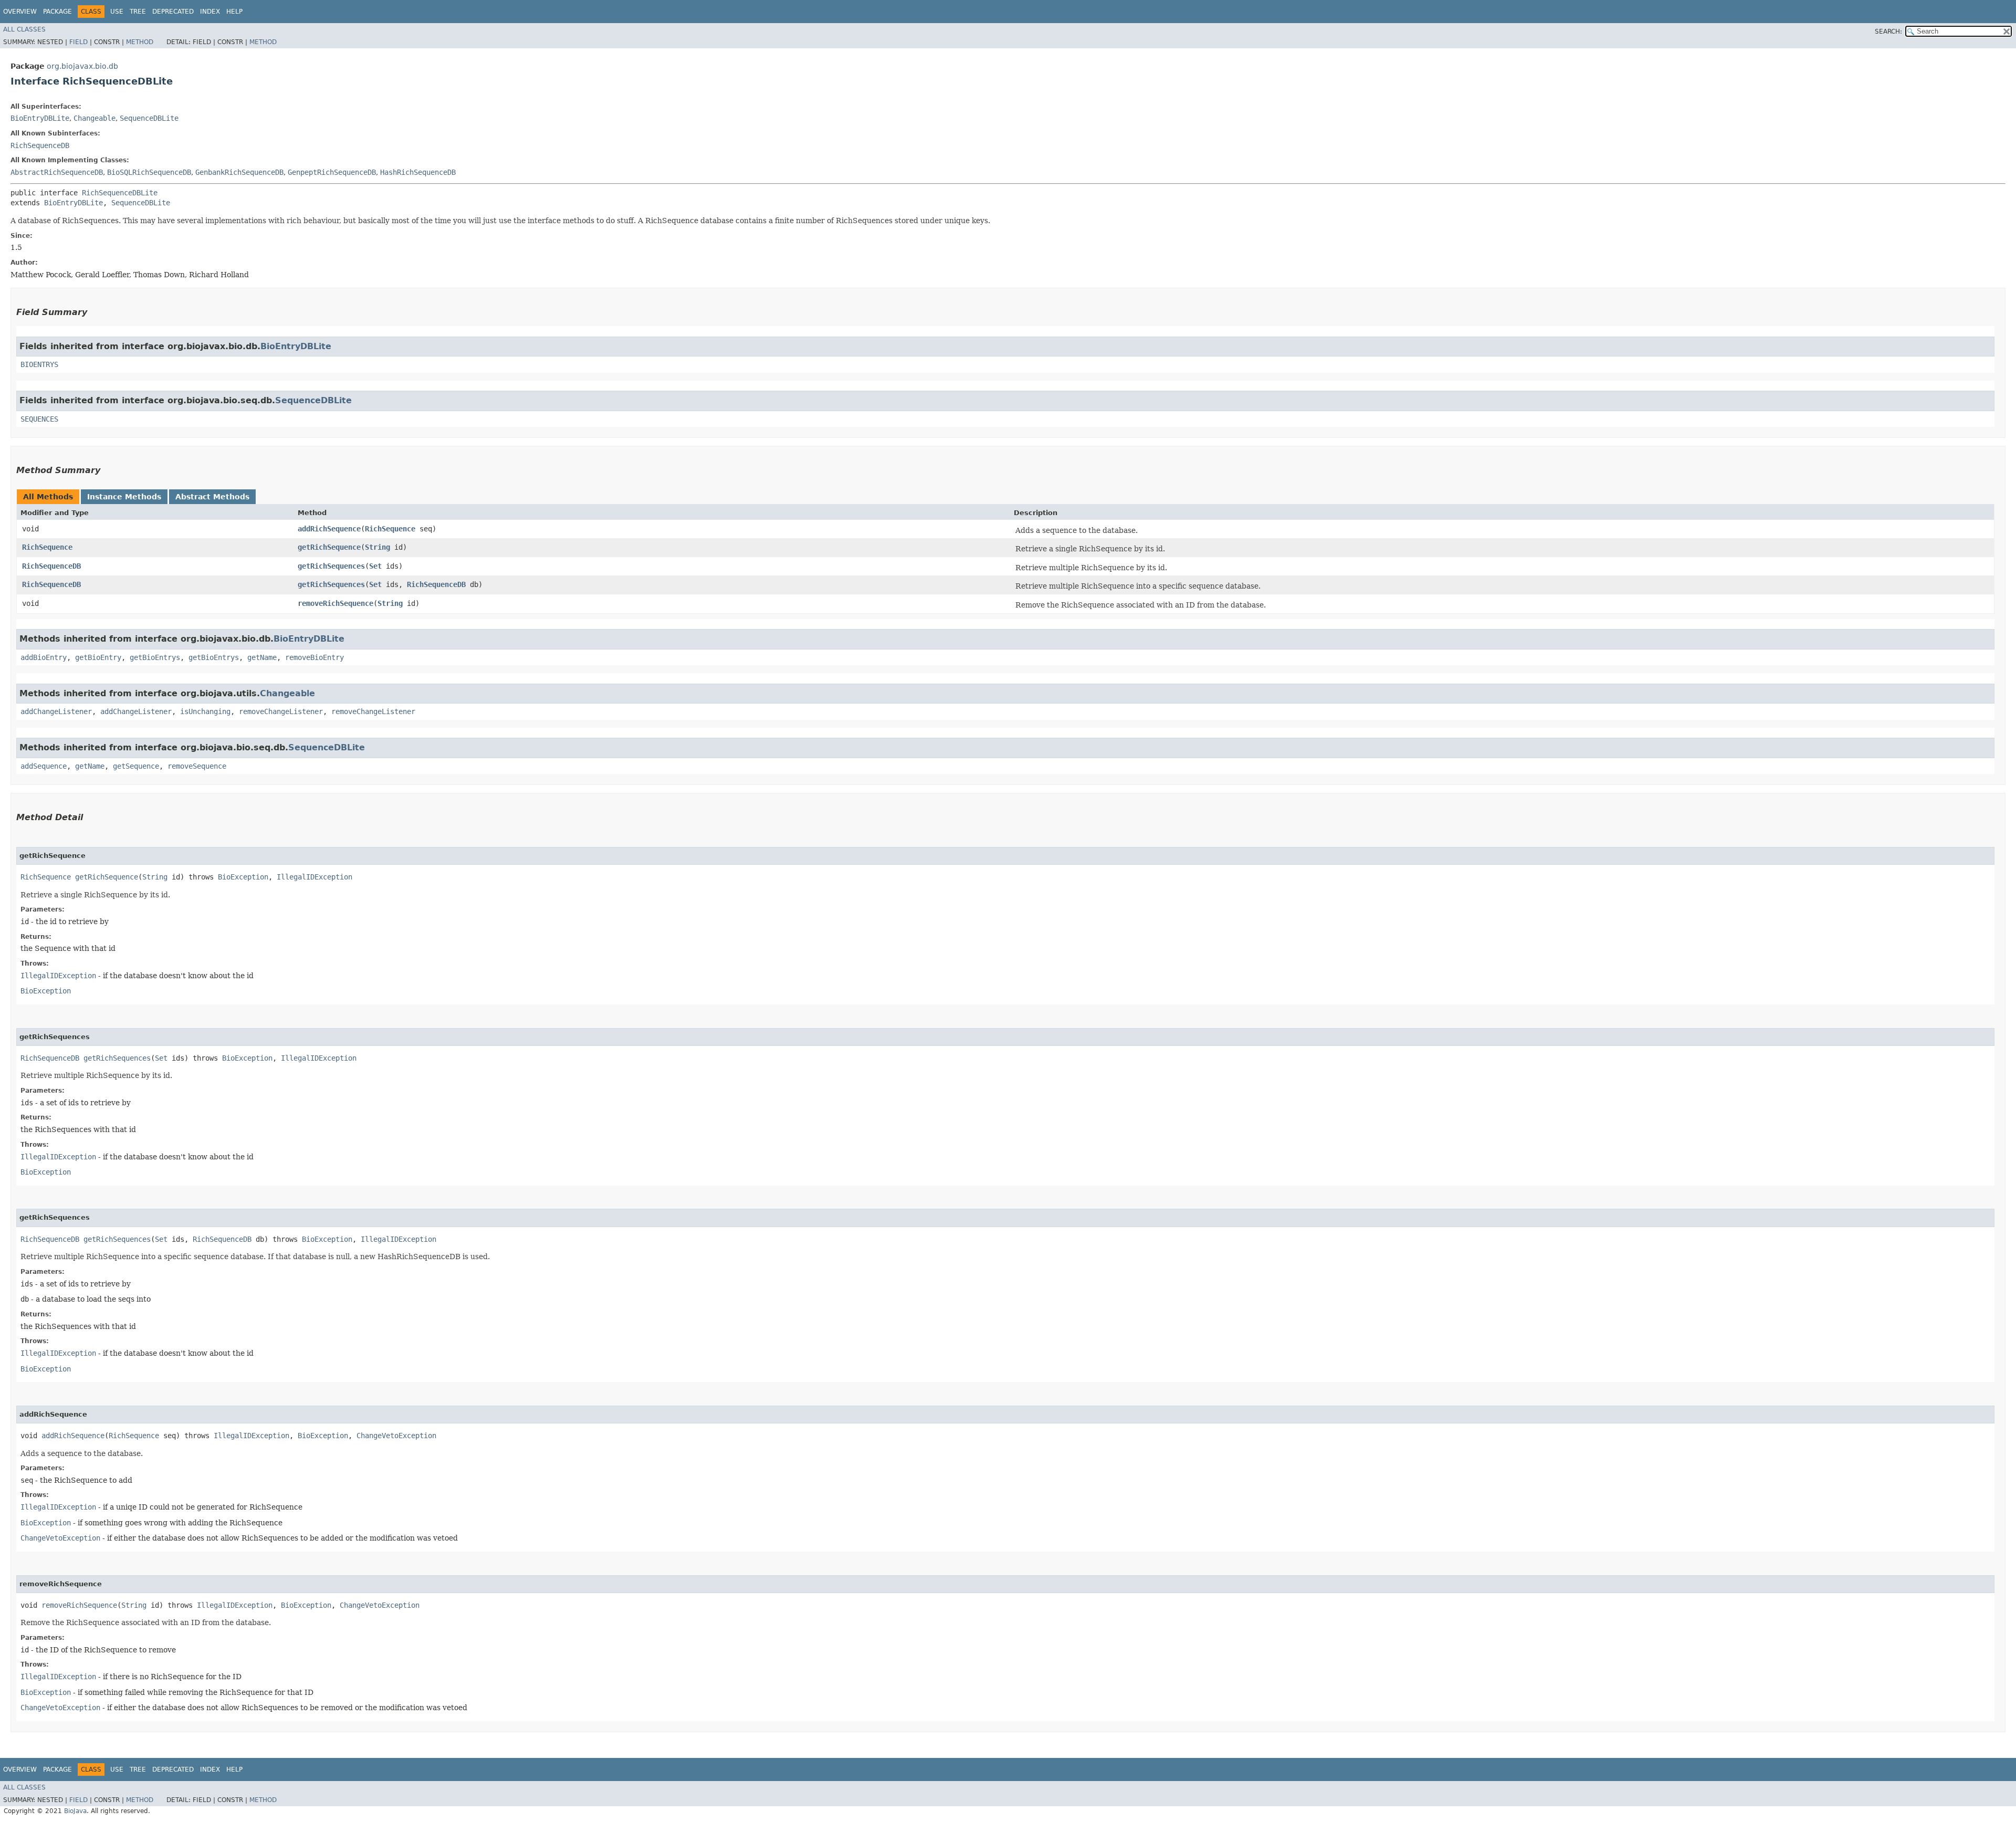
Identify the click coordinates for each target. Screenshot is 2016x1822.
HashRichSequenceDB (418, 172)
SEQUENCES (39, 419)
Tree (138, 12)
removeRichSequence (335, 603)
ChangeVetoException (396, 1436)
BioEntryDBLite (40, 118)
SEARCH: (1888, 32)
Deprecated (173, 12)
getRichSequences (331, 566)
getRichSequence (329, 547)
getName (262, 657)
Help (234, 12)
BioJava (75, 1811)
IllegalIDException (314, 877)
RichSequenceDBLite (120, 193)
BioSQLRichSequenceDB (149, 172)
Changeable (94, 118)
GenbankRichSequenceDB (239, 172)
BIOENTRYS (39, 364)
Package (57, 12)
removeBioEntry (314, 657)
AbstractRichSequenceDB (57, 172)
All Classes (24, 29)
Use (117, 12)
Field (78, 42)
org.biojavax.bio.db (82, 66)
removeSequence (197, 766)
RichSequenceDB (40, 145)
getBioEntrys (155, 657)
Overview (20, 12)
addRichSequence (329, 529)
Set (375, 566)
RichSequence (390, 529)
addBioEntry (44, 657)
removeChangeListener (281, 711)
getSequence (136, 766)
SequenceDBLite (149, 118)
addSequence (44, 766)
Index (210, 12)
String (377, 547)
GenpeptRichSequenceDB (332, 172)
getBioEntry (98, 657)
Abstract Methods (212, 497)
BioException (243, 877)
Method (140, 42)
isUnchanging (205, 711)
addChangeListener (56, 711)
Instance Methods (124, 497)
